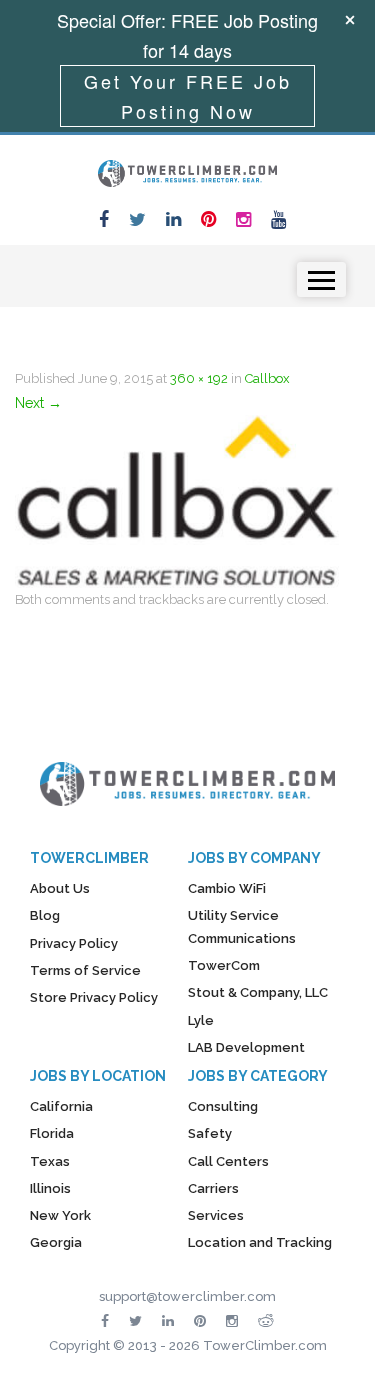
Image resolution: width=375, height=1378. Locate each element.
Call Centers (228, 1161)
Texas (50, 1161)
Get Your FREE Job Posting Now (188, 96)
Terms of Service (85, 970)
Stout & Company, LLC (258, 992)
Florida (52, 1133)
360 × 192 (199, 378)
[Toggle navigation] (321, 279)
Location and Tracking (260, 1242)
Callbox (267, 378)
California (61, 1106)
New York (60, 1215)
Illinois (50, 1188)
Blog (45, 915)
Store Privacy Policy (94, 997)
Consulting (223, 1106)
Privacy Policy (74, 943)
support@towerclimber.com (187, 1296)
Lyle (201, 1020)
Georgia (56, 1242)
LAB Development (246, 1047)
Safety (210, 1133)
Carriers (213, 1188)
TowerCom (224, 965)
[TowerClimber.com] (188, 171)
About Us (60, 888)
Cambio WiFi (227, 888)
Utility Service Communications (242, 926)
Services (216, 1215)
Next (38, 403)
